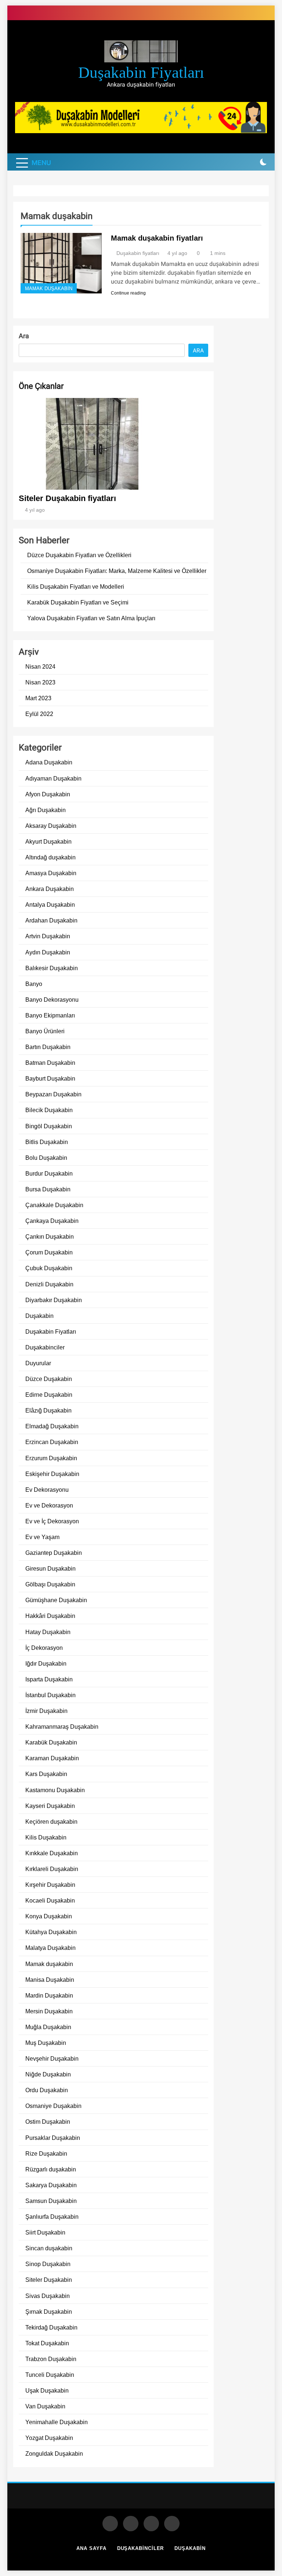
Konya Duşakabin (49, 1916)
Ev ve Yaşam (42, 1537)
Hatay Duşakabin (48, 1632)
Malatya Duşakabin (50, 1948)
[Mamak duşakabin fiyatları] (61, 263)
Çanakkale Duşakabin (54, 1205)
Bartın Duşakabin (48, 1047)
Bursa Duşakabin (48, 1189)
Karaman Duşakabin (52, 1758)
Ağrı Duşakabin (46, 810)
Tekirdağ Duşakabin (51, 2327)
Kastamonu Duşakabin (55, 1790)
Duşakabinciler (45, 1347)
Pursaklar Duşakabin (53, 2138)
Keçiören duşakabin (51, 1822)
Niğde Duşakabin (48, 2074)
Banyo (34, 984)
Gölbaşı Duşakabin (50, 1584)
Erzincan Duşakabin (52, 1442)
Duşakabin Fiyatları (51, 1331)
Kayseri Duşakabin (50, 1806)
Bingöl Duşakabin (49, 1126)
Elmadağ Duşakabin (52, 1426)
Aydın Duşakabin (48, 952)
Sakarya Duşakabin (51, 2185)
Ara (24, 336)
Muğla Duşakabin (48, 2027)
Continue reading (128, 293)
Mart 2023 (38, 698)
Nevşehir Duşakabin (52, 2058)
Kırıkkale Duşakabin (52, 1853)
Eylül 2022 (39, 714)
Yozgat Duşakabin (49, 2438)
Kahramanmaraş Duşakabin (62, 1727)
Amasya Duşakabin (51, 873)
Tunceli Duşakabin (50, 2375)
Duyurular (38, 1363)
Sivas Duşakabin (48, 2296)
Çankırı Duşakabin (50, 1236)
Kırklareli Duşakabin (52, 1869)
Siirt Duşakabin (45, 2232)
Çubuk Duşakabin (49, 1268)
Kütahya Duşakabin (51, 1932)
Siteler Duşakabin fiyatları (67, 498)
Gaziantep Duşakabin (54, 1553)
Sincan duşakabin (49, 2248)
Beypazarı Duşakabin (53, 1094)
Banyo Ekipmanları (50, 1015)
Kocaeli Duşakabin (50, 1900)
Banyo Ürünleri (45, 1031)
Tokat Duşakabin (47, 2343)
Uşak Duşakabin (47, 2390)
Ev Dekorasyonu (47, 1490)
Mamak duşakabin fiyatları (157, 238)
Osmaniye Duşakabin (53, 2106)
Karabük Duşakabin (51, 1742)
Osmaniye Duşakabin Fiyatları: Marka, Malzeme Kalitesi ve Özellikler (117, 571)
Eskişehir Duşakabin (52, 1474)
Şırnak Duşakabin (49, 2312)
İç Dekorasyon (44, 1648)
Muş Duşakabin (46, 2043)
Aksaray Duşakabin (51, 826)
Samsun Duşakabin (51, 2201)
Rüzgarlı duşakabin (51, 2169)
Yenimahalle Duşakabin (57, 2422)
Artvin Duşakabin (48, 936)
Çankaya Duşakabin (52, 1221)
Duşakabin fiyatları (141, 72)
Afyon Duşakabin (48, 794)
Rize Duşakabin (46, 2153)
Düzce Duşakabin (49, 1379)
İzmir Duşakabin (46, 1711)
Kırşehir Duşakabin (50, 1885)
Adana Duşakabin (49, 762)
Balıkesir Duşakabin (52, 968)
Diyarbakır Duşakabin (54, 1300)
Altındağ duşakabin (50, 857)
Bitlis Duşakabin (47, 1142)
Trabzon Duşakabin (51, 2359)
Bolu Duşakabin (46, 1158)
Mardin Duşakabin (49, 1995)
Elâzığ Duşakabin (48, 1410)
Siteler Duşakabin (49, 2280)
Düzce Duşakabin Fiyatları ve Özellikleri (79, 555)
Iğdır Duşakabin (46, 1663)
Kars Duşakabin (46, 1774)
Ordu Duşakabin (47, 2090)
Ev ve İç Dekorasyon (52, 1521)
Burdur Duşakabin (49, 1173)
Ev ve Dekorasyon (49, 1505)
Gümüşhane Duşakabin (56, 1600)
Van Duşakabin (45, 2406)
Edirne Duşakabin (49, 1395)
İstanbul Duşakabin (50, 1695)
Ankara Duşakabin (50, 889)
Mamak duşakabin (49, 289)
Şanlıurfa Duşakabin (52, 2217)
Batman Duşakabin (50, 1063)
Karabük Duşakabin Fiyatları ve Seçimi (78, 602)
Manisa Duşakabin (50, 1980)
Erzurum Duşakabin (51, 1458)
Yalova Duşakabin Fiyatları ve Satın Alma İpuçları (91, 618)
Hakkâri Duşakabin (50, 1616)
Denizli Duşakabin (49, 1284)
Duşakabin (39, 1316)
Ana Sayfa (91, 2548)
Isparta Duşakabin (49, 1679)
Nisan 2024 (40, 666)
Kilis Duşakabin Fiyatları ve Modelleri (76, 587)
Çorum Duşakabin (49, 1252)
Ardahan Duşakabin (51, 920)
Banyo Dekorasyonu (52, 1000)
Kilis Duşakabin (46, 1837)
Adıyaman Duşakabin (53, 778)
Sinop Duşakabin (48, 2264)
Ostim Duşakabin (48, 2122)
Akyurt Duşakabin (48, 841)
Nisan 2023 (40, 682)
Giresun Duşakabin (50, 1568)
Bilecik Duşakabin (49, 1110)
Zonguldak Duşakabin (54, 2453)
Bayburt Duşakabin (50, 1078)
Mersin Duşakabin (49, 2011)
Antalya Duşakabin (50, 905)
